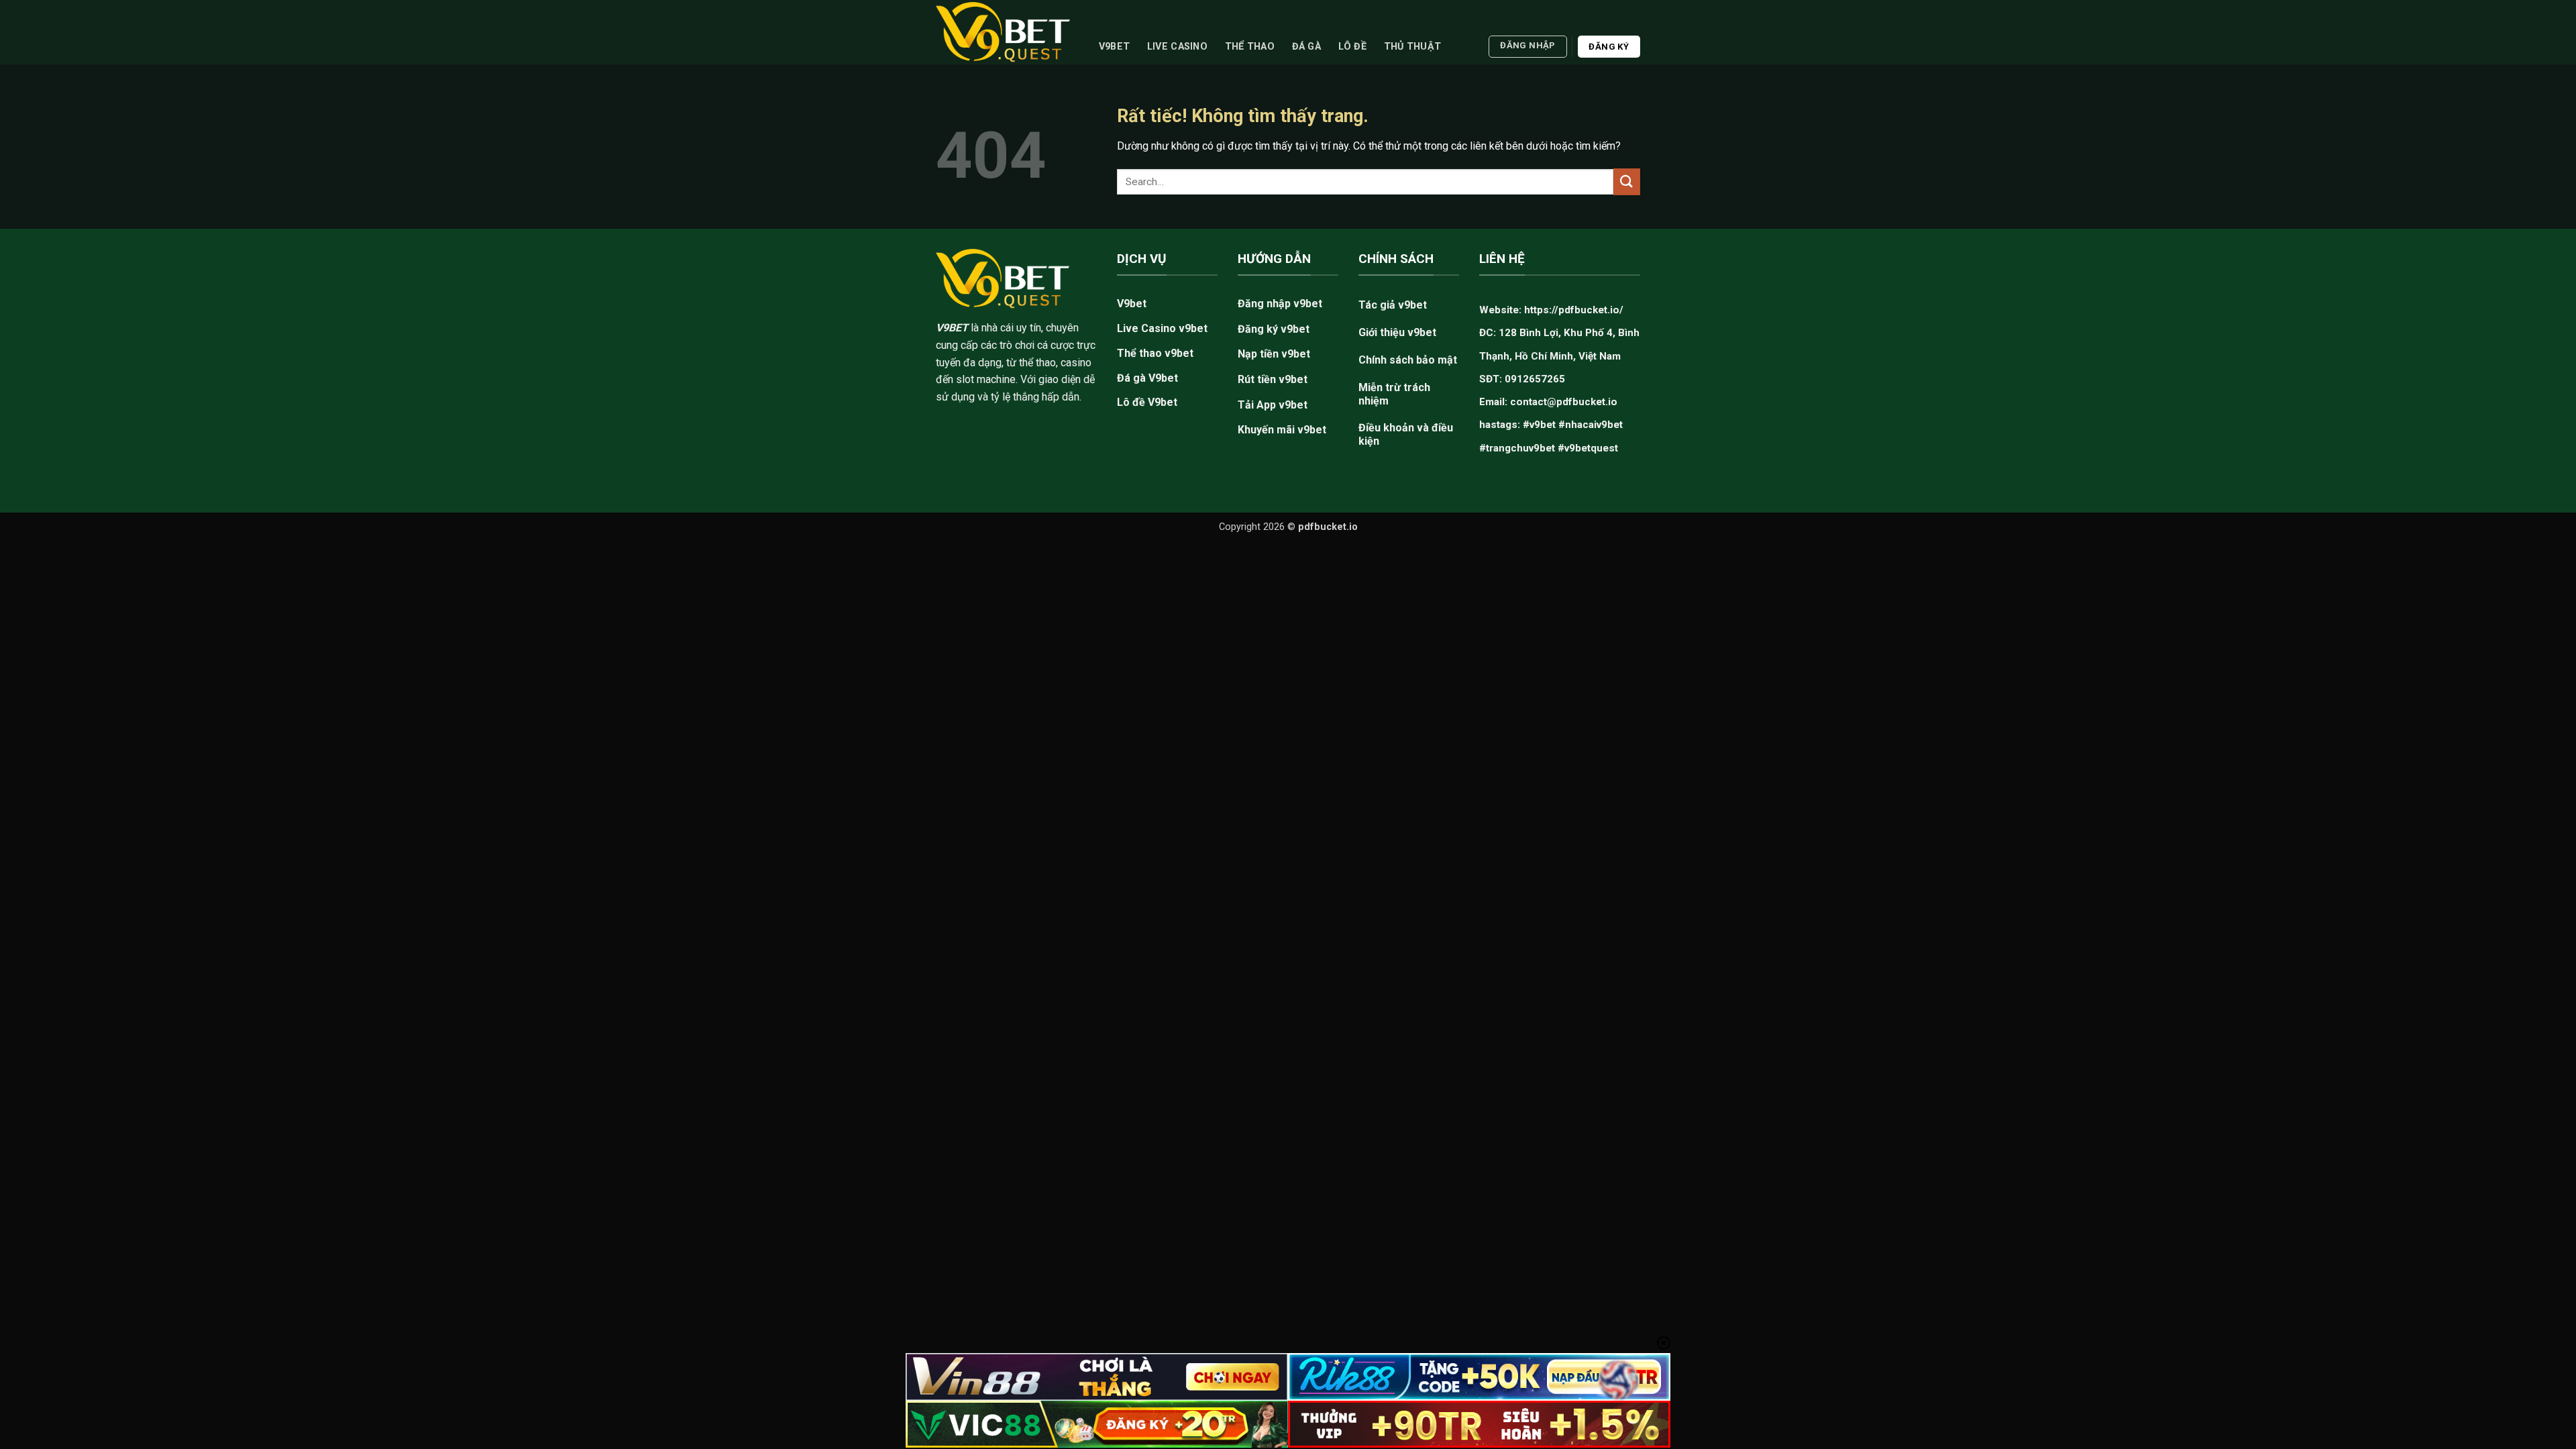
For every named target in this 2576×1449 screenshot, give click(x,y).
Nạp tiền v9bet (1274, 354)
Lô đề (1352, 47)
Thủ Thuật (1413, 47)
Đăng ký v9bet (1274, 329)
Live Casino (1177, 47)
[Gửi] (1627, 181)
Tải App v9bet (1273, 405)
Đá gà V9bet (1147, 378)
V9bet (1114, 47)
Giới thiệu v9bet (1397, 332)
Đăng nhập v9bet (1280, 304)
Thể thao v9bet (1155, 353)
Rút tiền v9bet (1273, 379)
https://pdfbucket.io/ (1574, 310)
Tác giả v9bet (1393, 305)
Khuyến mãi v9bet (1282, 430)
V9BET (952, 328)
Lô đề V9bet (1147, 402)
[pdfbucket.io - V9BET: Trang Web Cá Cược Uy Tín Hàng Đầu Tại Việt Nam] (1003, 32)
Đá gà (1306, 47)
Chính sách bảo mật (1408, 360)
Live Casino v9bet (1162, 328)
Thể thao (1250, 47)
